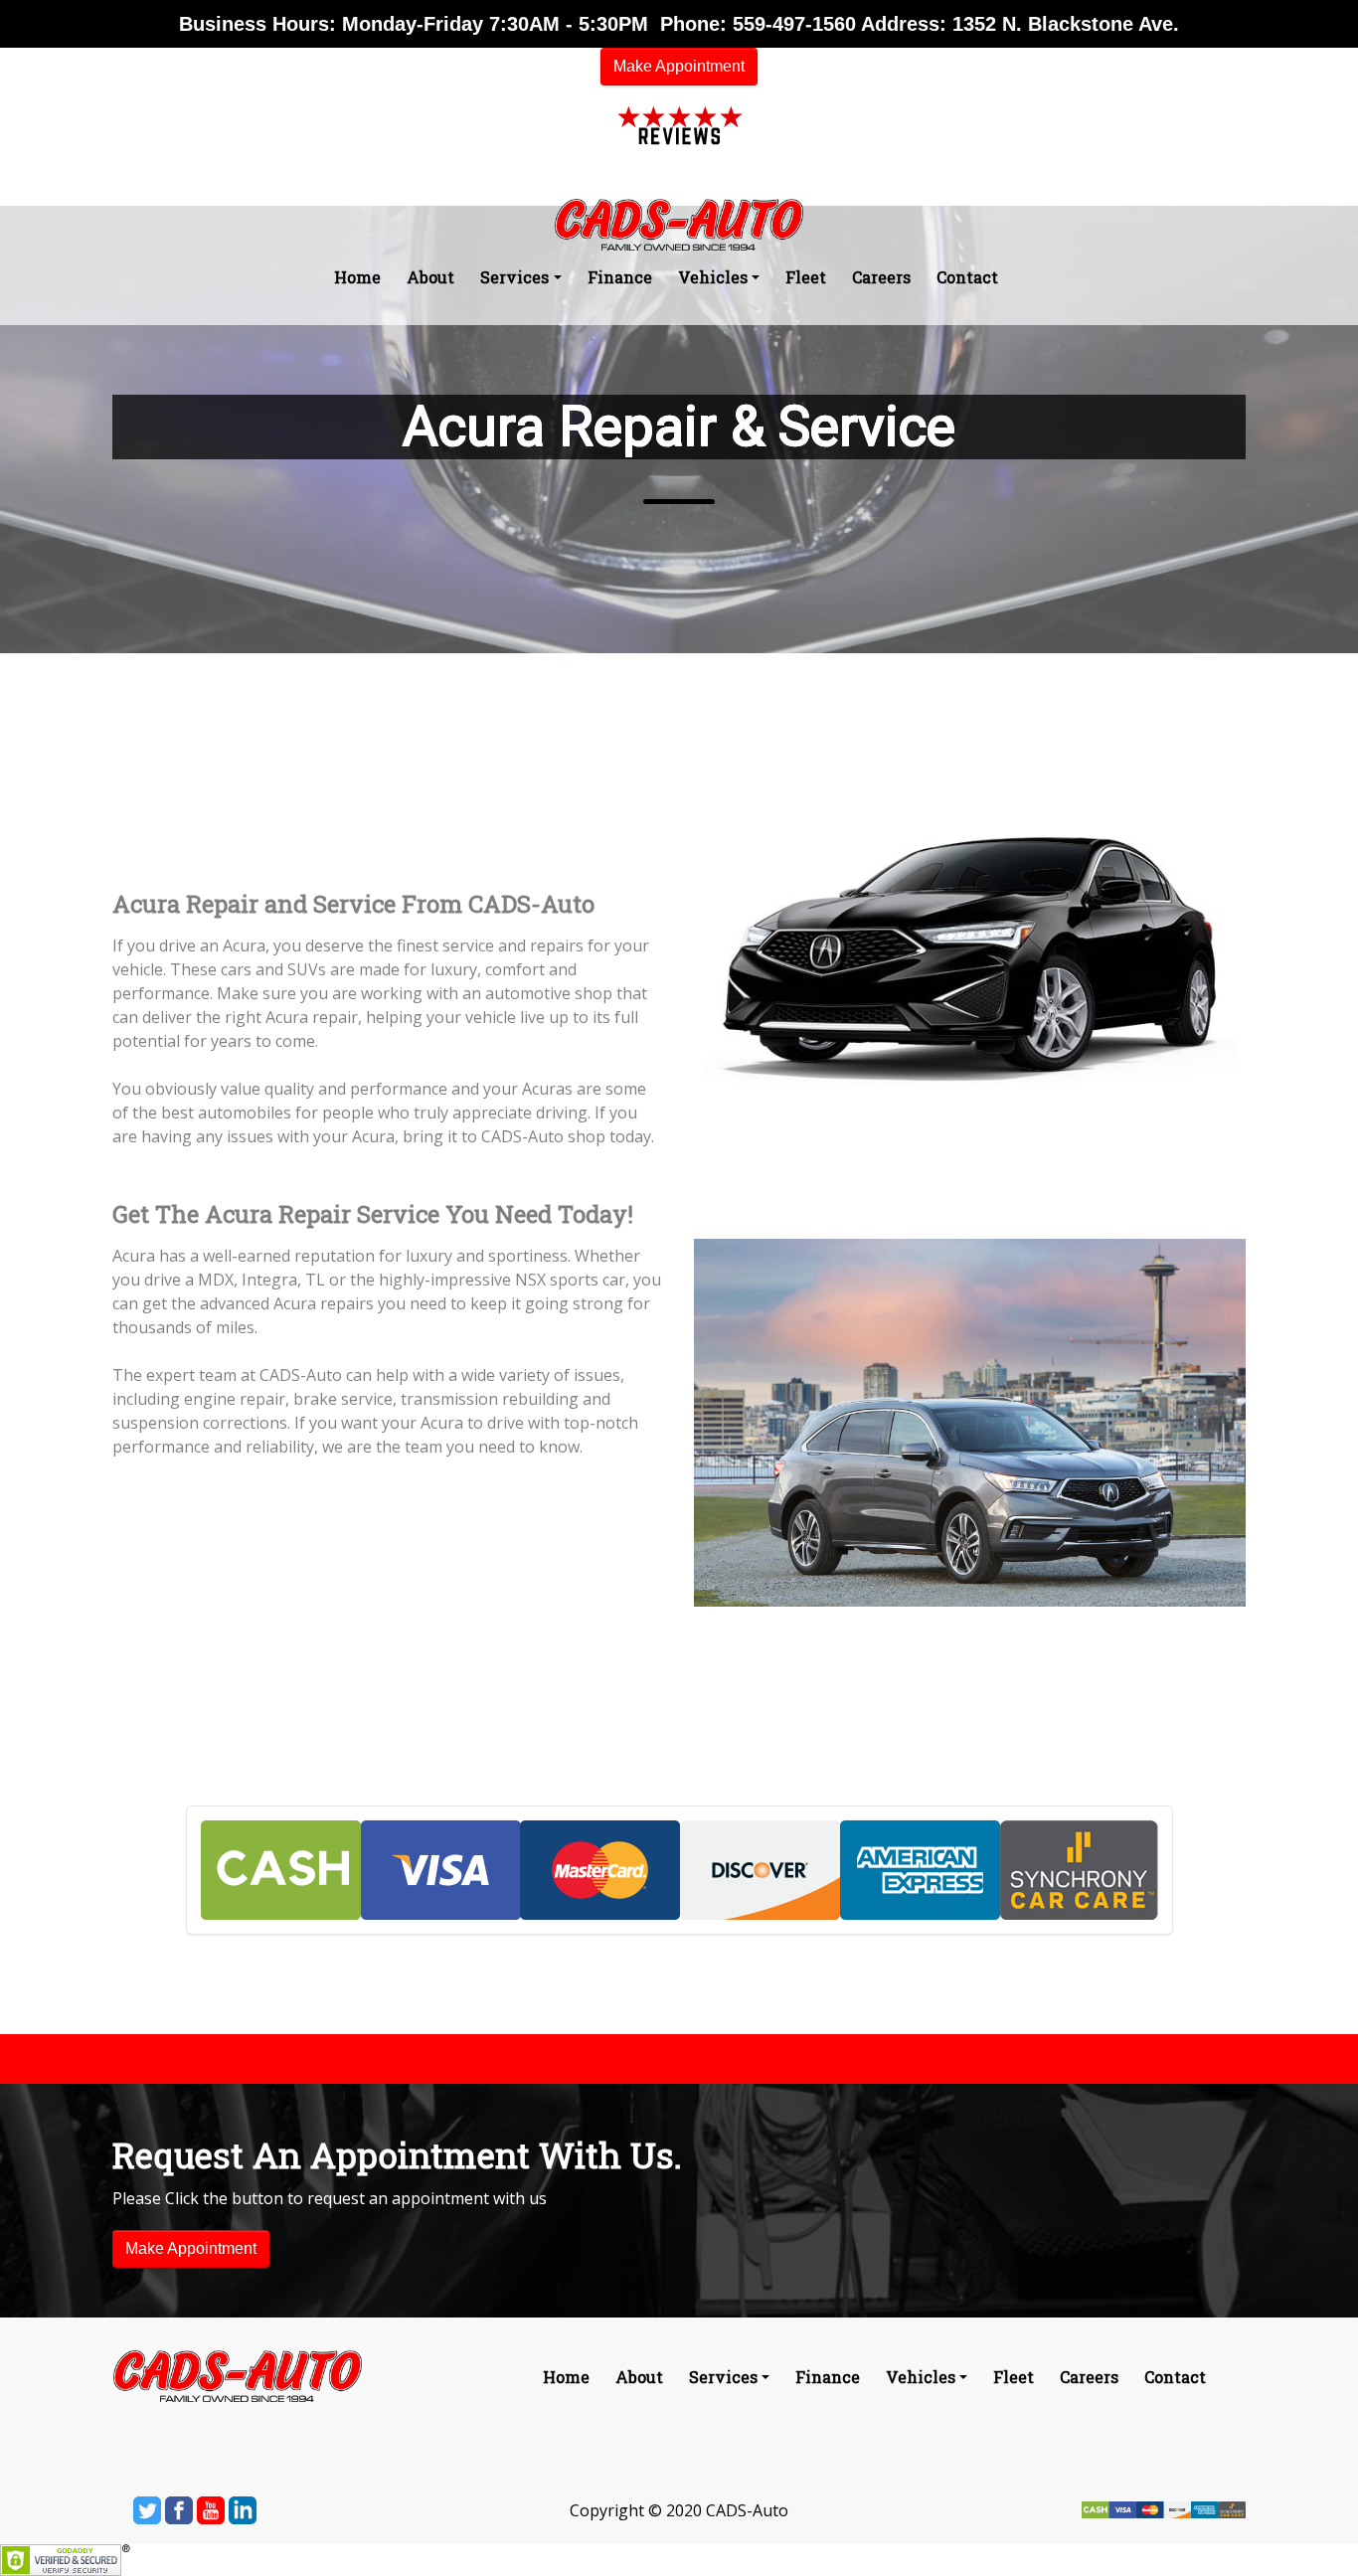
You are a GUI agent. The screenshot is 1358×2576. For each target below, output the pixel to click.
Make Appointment (679, 66)
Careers (881, 277)
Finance (620, 277)
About (430, 277)
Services (514, 277)
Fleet (806, 277)
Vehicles (713, 277)
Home (357, 277)
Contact (967, 277)
